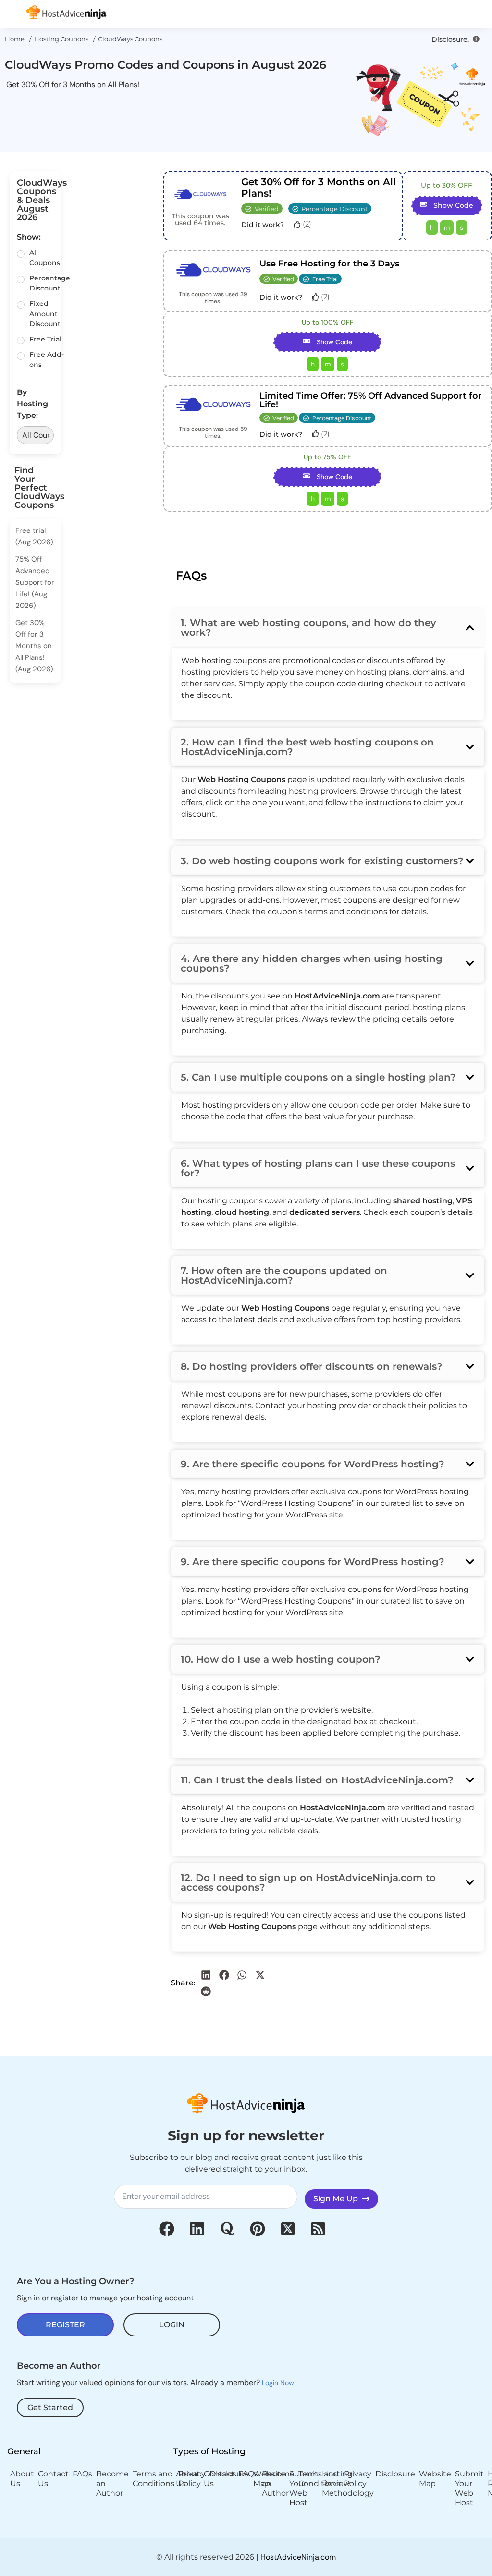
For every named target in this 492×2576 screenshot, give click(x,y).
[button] (206, 1975)
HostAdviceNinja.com (298, 2557)
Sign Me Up (338, 2199)
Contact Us (53, 2479)
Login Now (278, 2383)
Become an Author (112, 2483)
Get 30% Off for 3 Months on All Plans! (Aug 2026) (34, 646)
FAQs (82, 2474)
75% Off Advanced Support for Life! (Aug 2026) (35, 582)
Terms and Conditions (154, 2479)
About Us (22, 2479)
